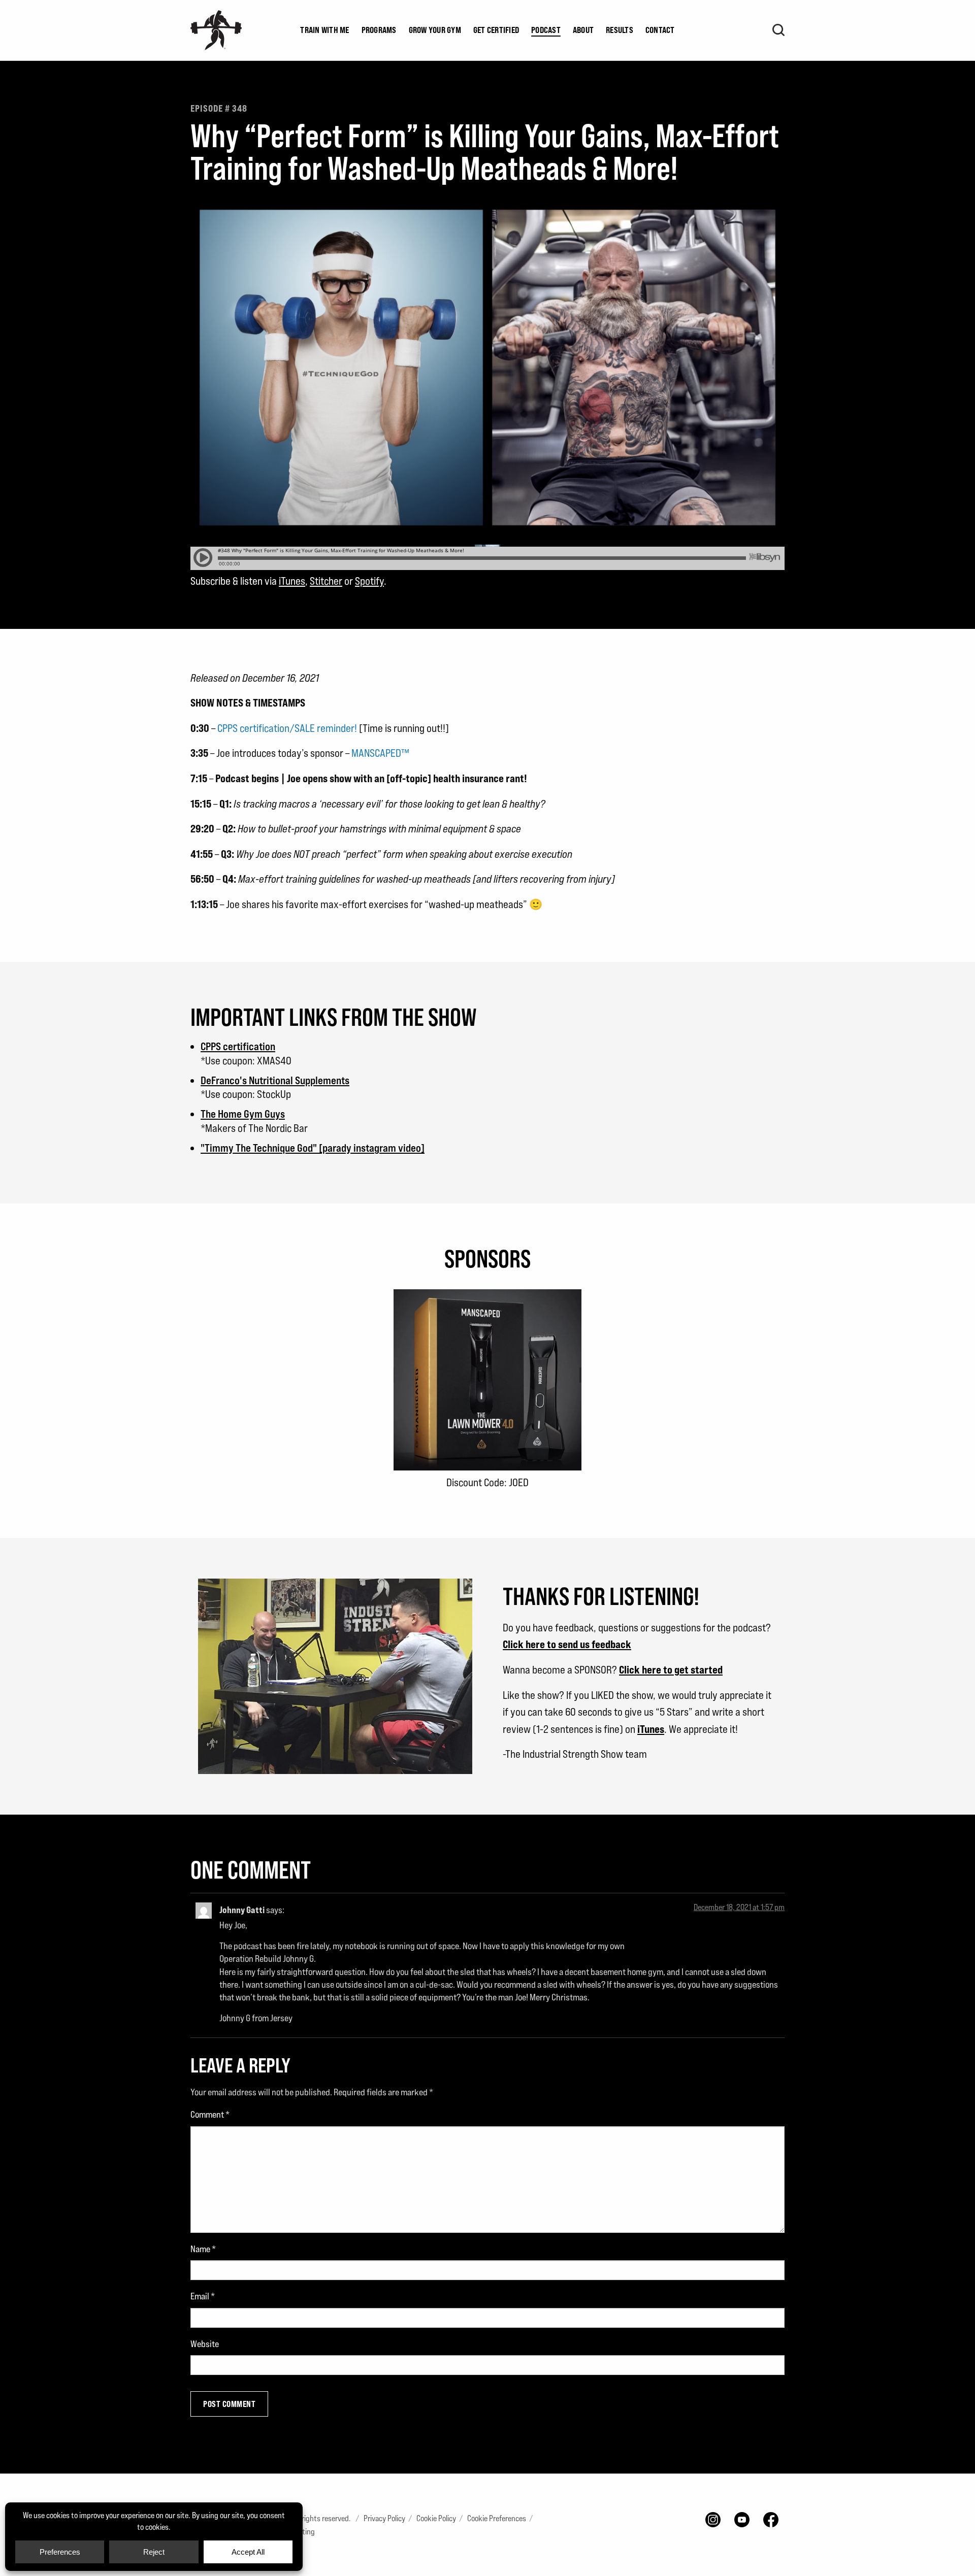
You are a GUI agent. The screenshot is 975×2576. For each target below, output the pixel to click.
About (583, 30)
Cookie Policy (436, 2518)
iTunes (292, 581)
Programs (379, 30)
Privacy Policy (384, 2518)
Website (205, 2344)
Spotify (369, 581)
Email (203, 2296)
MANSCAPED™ (380, 753)
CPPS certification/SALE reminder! (287, 728)
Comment (210, 2114)
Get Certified (496, 30)
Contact (660, 30)
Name (203, 2249)
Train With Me (324, 30)
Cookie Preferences (497, 2518)
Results (620, 30)
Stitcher (326, 581)
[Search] (778, 30)
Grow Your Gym (435, 30)
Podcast (546, 30)
